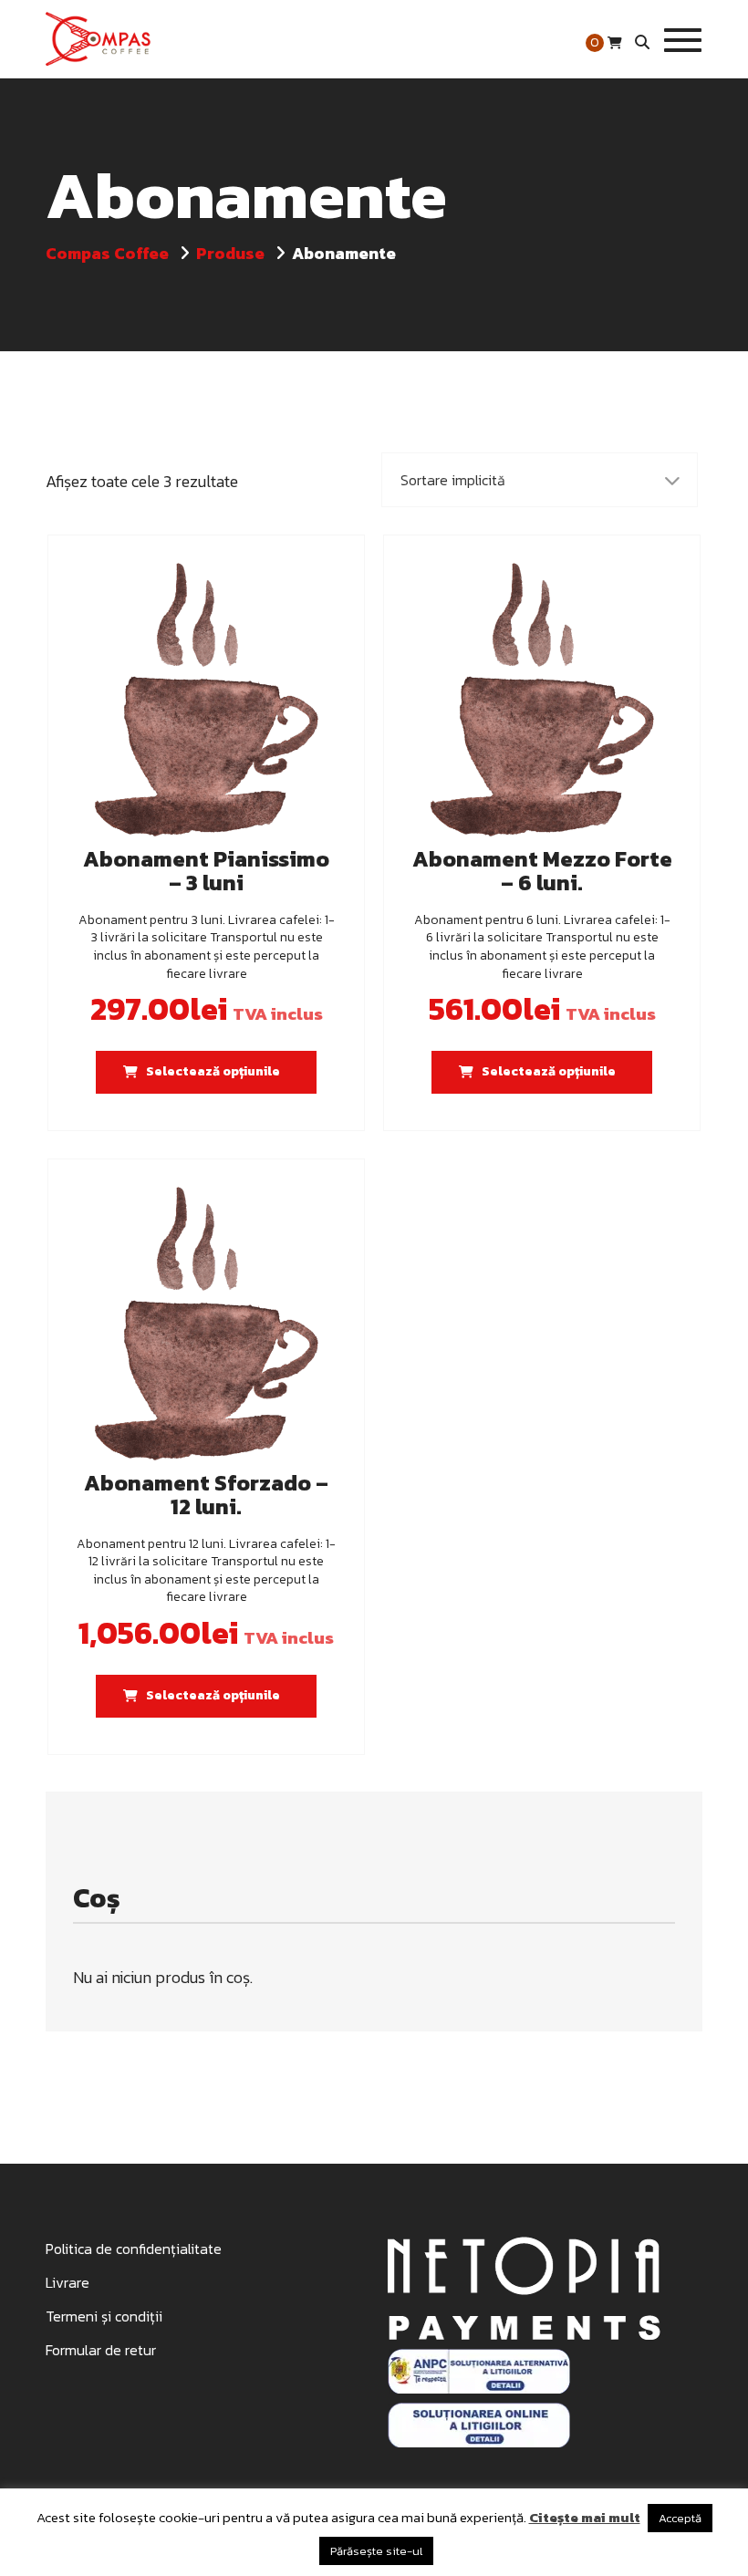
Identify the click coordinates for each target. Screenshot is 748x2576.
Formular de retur (101, 2350)
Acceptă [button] (680, 2518)
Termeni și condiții (104, 2316)
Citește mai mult (585, 2517)
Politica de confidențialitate (134, 2249)
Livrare (68, 2282)
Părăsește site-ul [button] (376, 2551)
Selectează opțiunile (213, 1071)
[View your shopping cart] (615, 43)
